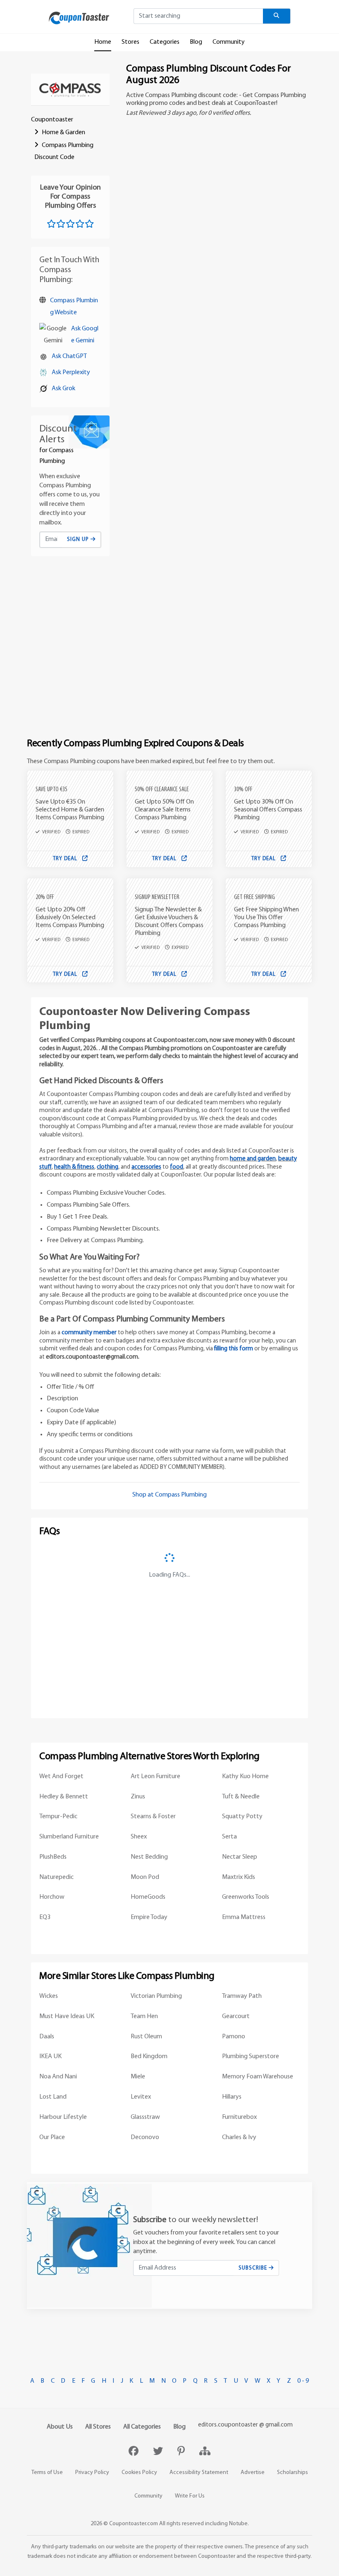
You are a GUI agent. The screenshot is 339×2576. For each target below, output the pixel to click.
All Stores (98, 2427)
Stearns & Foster (153, 1817)
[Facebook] (135, 2452)
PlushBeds (53, 1857)
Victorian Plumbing (156, 1996)
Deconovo (145, 2137)
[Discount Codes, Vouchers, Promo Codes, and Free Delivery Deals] (79, 18)
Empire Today (149, 1917)
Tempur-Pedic (58, 1817)
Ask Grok (63, 389)
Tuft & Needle (241, 1797)
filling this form (234, 1349)
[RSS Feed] (205, 2452)
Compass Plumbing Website (74, 307)
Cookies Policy (139, 2473)
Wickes (49, 1996)
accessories (146, 1167)
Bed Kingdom (149, 2057)
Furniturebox (239, 2117)
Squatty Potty (242, 1817)
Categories (165, 42)
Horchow (52, 1897)
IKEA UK (50, 2057)
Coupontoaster (52, 120)
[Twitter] (159, 2452)
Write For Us (190, 2496)
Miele (138, 2077)
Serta (229, 1837)
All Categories (142, 2427)
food (177, 1167)
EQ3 (45, 1917)
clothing (107, 1167)
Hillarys (232, 2097)
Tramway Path (242, 1996)
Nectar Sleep (240, 1857)
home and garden (253, 1159)
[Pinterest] (182, 2452)
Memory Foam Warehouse (258, 2077)
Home (103, 42)
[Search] (277, 16)
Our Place (52, 2137)
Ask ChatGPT (69, 356)
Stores (130, 42)
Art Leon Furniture (155, 1777)
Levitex (141, 2097)
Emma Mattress (244, 1917)
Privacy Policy (92, 2473)
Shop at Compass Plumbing (169, 1495)
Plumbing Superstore (251, 2057)
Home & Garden (63, 133)
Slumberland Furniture (69, 1837)
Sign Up (79, 540)
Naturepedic (56, 1877)
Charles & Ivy (239, 2137)
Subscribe (254, 2268)
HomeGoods (148, 1897)
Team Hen (144, 2016)
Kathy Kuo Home (245, 1777)
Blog (196, 42)
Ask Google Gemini (85, 335)
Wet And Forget (61, 1777)
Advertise (253, 2473)
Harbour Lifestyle (63, 2117)
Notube (238, 2524)
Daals (47, 2037)
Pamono (234, 2037)
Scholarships (292, 2473)
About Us (60, 2427)
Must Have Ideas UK (67, 2016)
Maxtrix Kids (239, 1877)
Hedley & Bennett (64, 1797)
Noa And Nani (58, 2077)
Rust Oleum (146, 2037)
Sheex (139, 1837)
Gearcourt (236, 2016)
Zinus (138, 1797)
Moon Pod (145, 1877)
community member (89, 1333)
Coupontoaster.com (134, 2524)
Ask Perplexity (71, 372)
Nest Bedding (149, 1857)
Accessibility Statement (199, 2473)
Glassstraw (145, 2117)
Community (229, 42)
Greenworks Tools (246, 1897)
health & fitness (74, 1167)
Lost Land (53, 2097)
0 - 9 (303, 2381)
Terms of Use (47, 2473)
